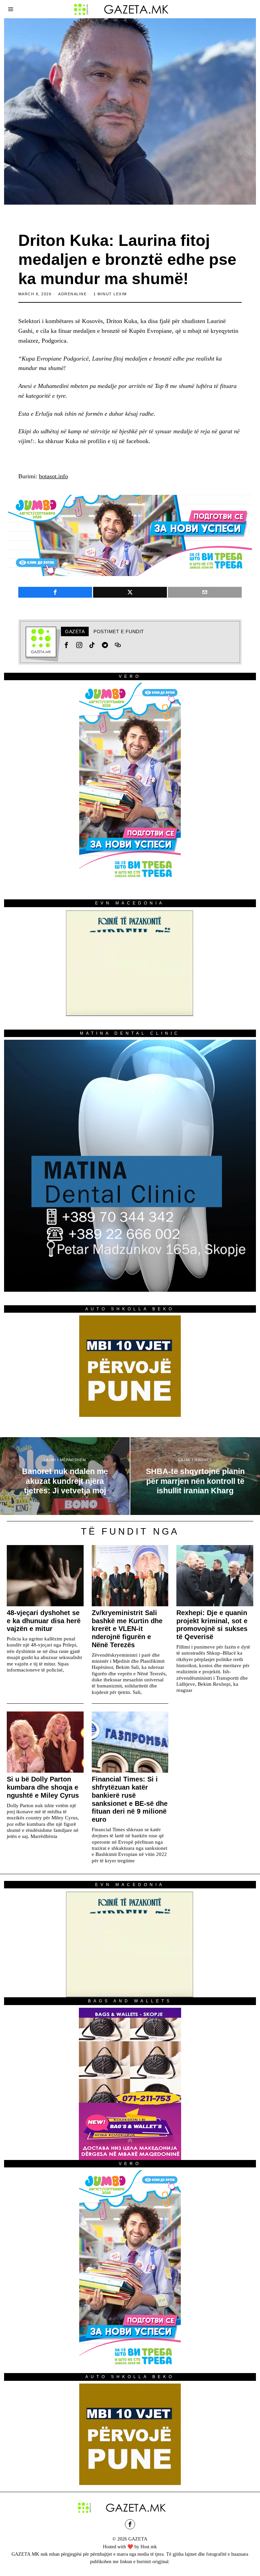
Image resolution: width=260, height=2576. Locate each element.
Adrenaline (72, 294)
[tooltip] (55, 592)
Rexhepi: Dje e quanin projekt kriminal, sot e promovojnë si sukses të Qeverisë (212, 1625)
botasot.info (53, 476)
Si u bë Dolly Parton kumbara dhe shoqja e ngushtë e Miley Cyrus (43, 1787)
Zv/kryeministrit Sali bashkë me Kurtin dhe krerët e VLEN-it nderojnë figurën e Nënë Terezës (127, 1629)
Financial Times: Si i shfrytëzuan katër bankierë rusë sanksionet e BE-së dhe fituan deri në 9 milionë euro (130, 1799)
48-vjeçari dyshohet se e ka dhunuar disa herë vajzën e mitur (44, 1621)
